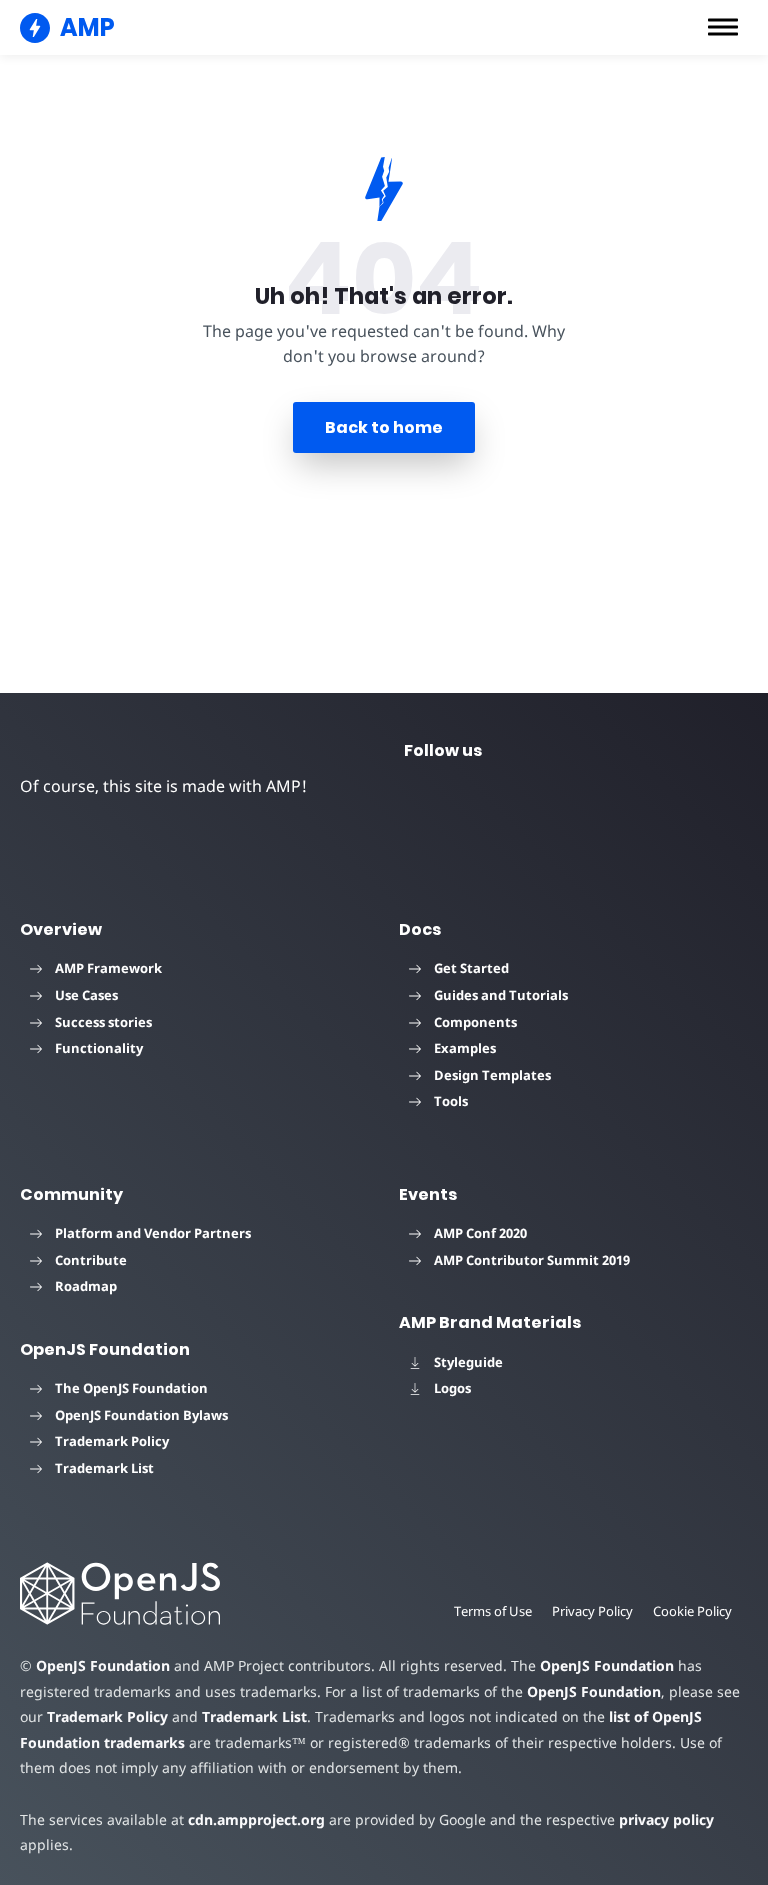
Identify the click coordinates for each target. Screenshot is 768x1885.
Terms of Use (493, 1611)
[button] (723, 27)
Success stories (103, 1022)
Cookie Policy (692, 1611)
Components (475, 1022)
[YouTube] (496, 796)
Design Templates (492, 1075)
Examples (465, 1048)
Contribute (91, 1260)
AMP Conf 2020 (480, 1233)
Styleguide (468, 1362)
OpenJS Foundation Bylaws (141, 1415)
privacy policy (666, 1819)
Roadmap (86, 1286)
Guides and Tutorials (501, 995)
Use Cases (86, 995)
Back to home (384, 427)
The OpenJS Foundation (131, 1388)
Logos (452, 1388)
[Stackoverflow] (712, 796)
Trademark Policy (112, 1441)
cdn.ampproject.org (256, 1819)
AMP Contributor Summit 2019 (532, 1260)
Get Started (471, 968)
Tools (451, 1101)
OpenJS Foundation (103, 1665)
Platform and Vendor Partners (153, 1233)
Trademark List (104, 1468)
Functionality (99, 1048)
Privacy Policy (592, 1611)
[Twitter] (424, 796)
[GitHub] (640, 796)
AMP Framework (108, 968)
